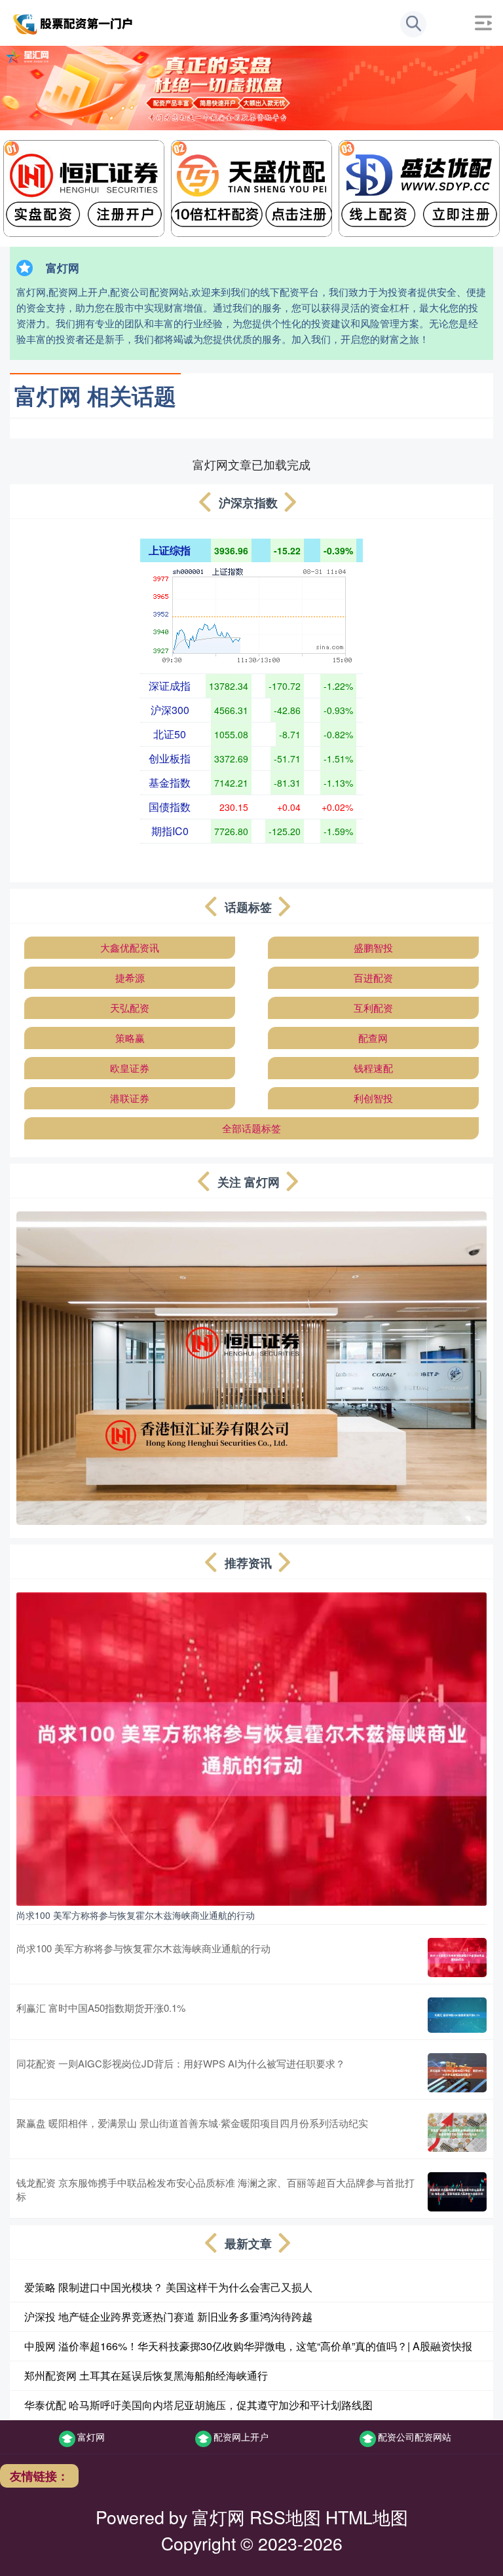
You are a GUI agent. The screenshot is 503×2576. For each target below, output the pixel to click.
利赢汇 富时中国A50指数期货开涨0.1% (101, 2008)
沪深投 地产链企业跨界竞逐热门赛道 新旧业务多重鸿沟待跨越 (168, 2317)
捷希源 (130, 977)
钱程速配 (373, 1068)
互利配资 (373, 1008)
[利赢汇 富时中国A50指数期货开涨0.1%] (457, 2015)
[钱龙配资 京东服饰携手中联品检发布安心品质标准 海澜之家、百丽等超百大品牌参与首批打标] (457, 2192)
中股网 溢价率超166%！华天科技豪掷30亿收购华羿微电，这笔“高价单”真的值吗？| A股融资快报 (248, 2346)
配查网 (373, 1038)
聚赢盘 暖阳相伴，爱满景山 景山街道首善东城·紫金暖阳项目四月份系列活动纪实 (192, 2123)
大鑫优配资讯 (130, 947)
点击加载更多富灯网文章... (252, 464)
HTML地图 (367, 2517)
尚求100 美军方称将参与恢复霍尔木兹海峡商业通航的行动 (136, 1915)
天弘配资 (130, 1008)
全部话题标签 (251, 1128)
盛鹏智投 (373, 947)
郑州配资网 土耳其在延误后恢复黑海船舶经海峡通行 (146, 2375)
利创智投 (373, 1098)
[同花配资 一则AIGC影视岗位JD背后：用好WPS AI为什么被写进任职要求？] (457, 2073)
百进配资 (373, 977)
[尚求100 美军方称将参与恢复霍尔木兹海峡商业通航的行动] (251, 1747)
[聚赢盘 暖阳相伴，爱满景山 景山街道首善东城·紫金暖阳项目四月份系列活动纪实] (457, 2132)
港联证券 (130, 1098)
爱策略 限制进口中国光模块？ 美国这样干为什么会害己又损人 (168, 2287)
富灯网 (91, 2437)
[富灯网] (74, 22)
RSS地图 (285, 2517)
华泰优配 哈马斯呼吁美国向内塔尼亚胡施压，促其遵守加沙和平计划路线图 (198, 2405)
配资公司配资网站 (415, 2437)
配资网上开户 (241, 2437)
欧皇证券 (130, 1068)
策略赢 (130, 1038)
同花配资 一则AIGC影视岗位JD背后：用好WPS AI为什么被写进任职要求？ (181, 2063)
